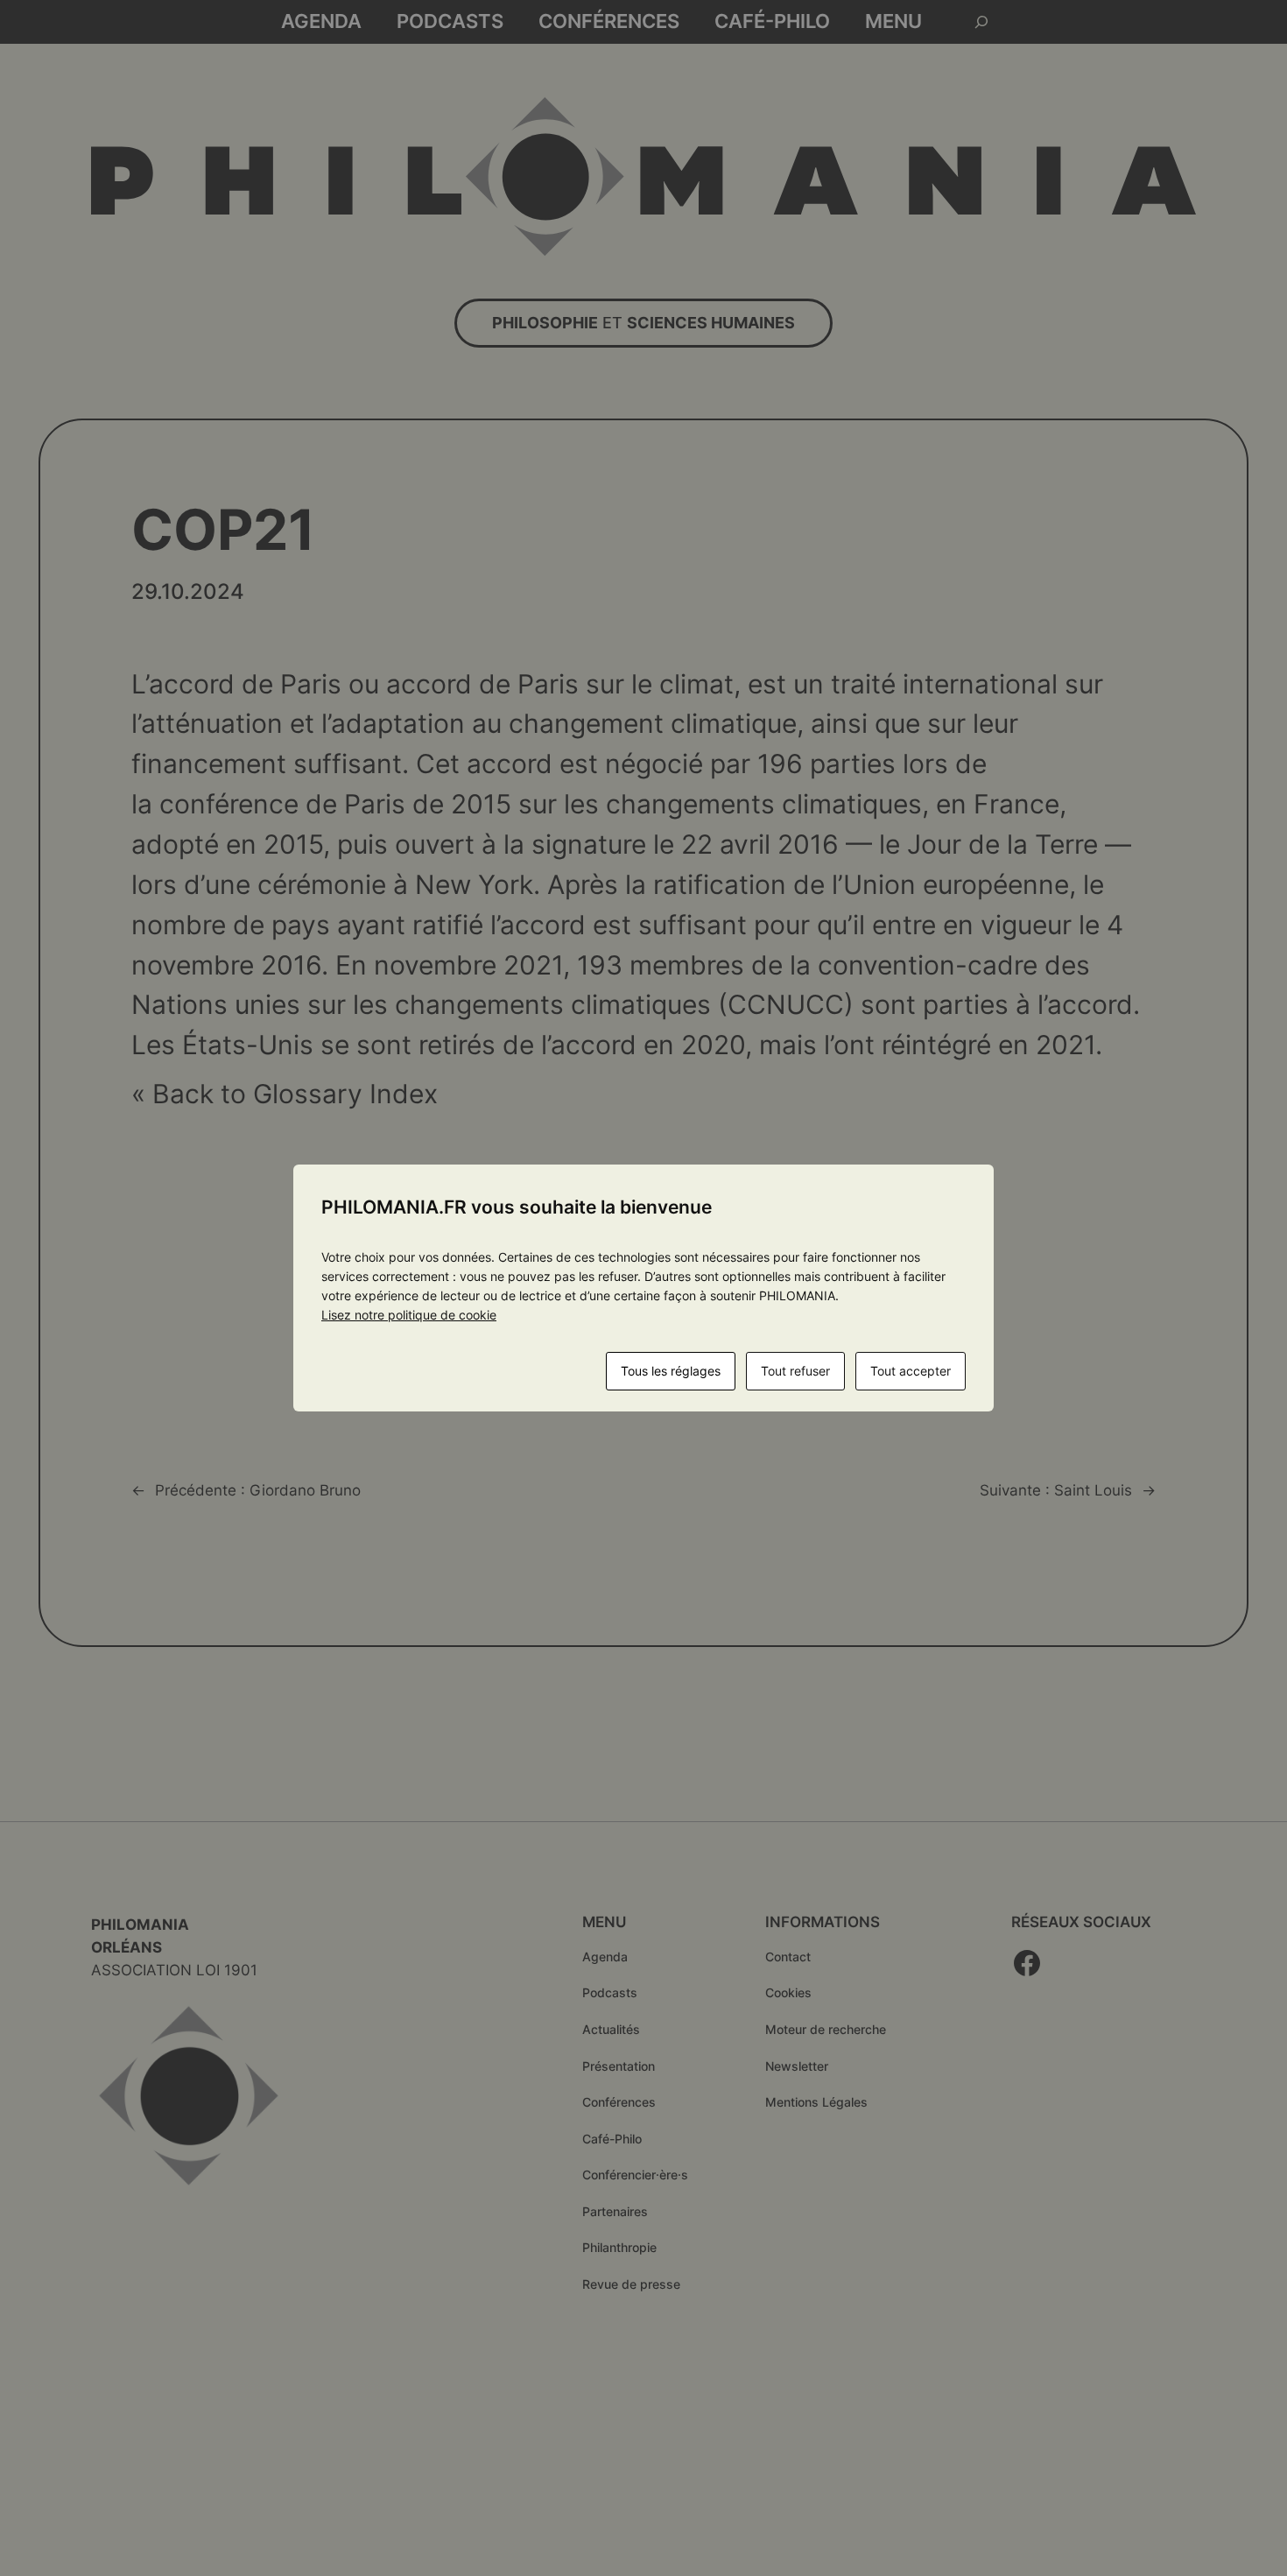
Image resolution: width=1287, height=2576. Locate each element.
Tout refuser (795, 1371)
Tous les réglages (671, 1371)
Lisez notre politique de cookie (409, 1315)
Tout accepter (911, 1371)
